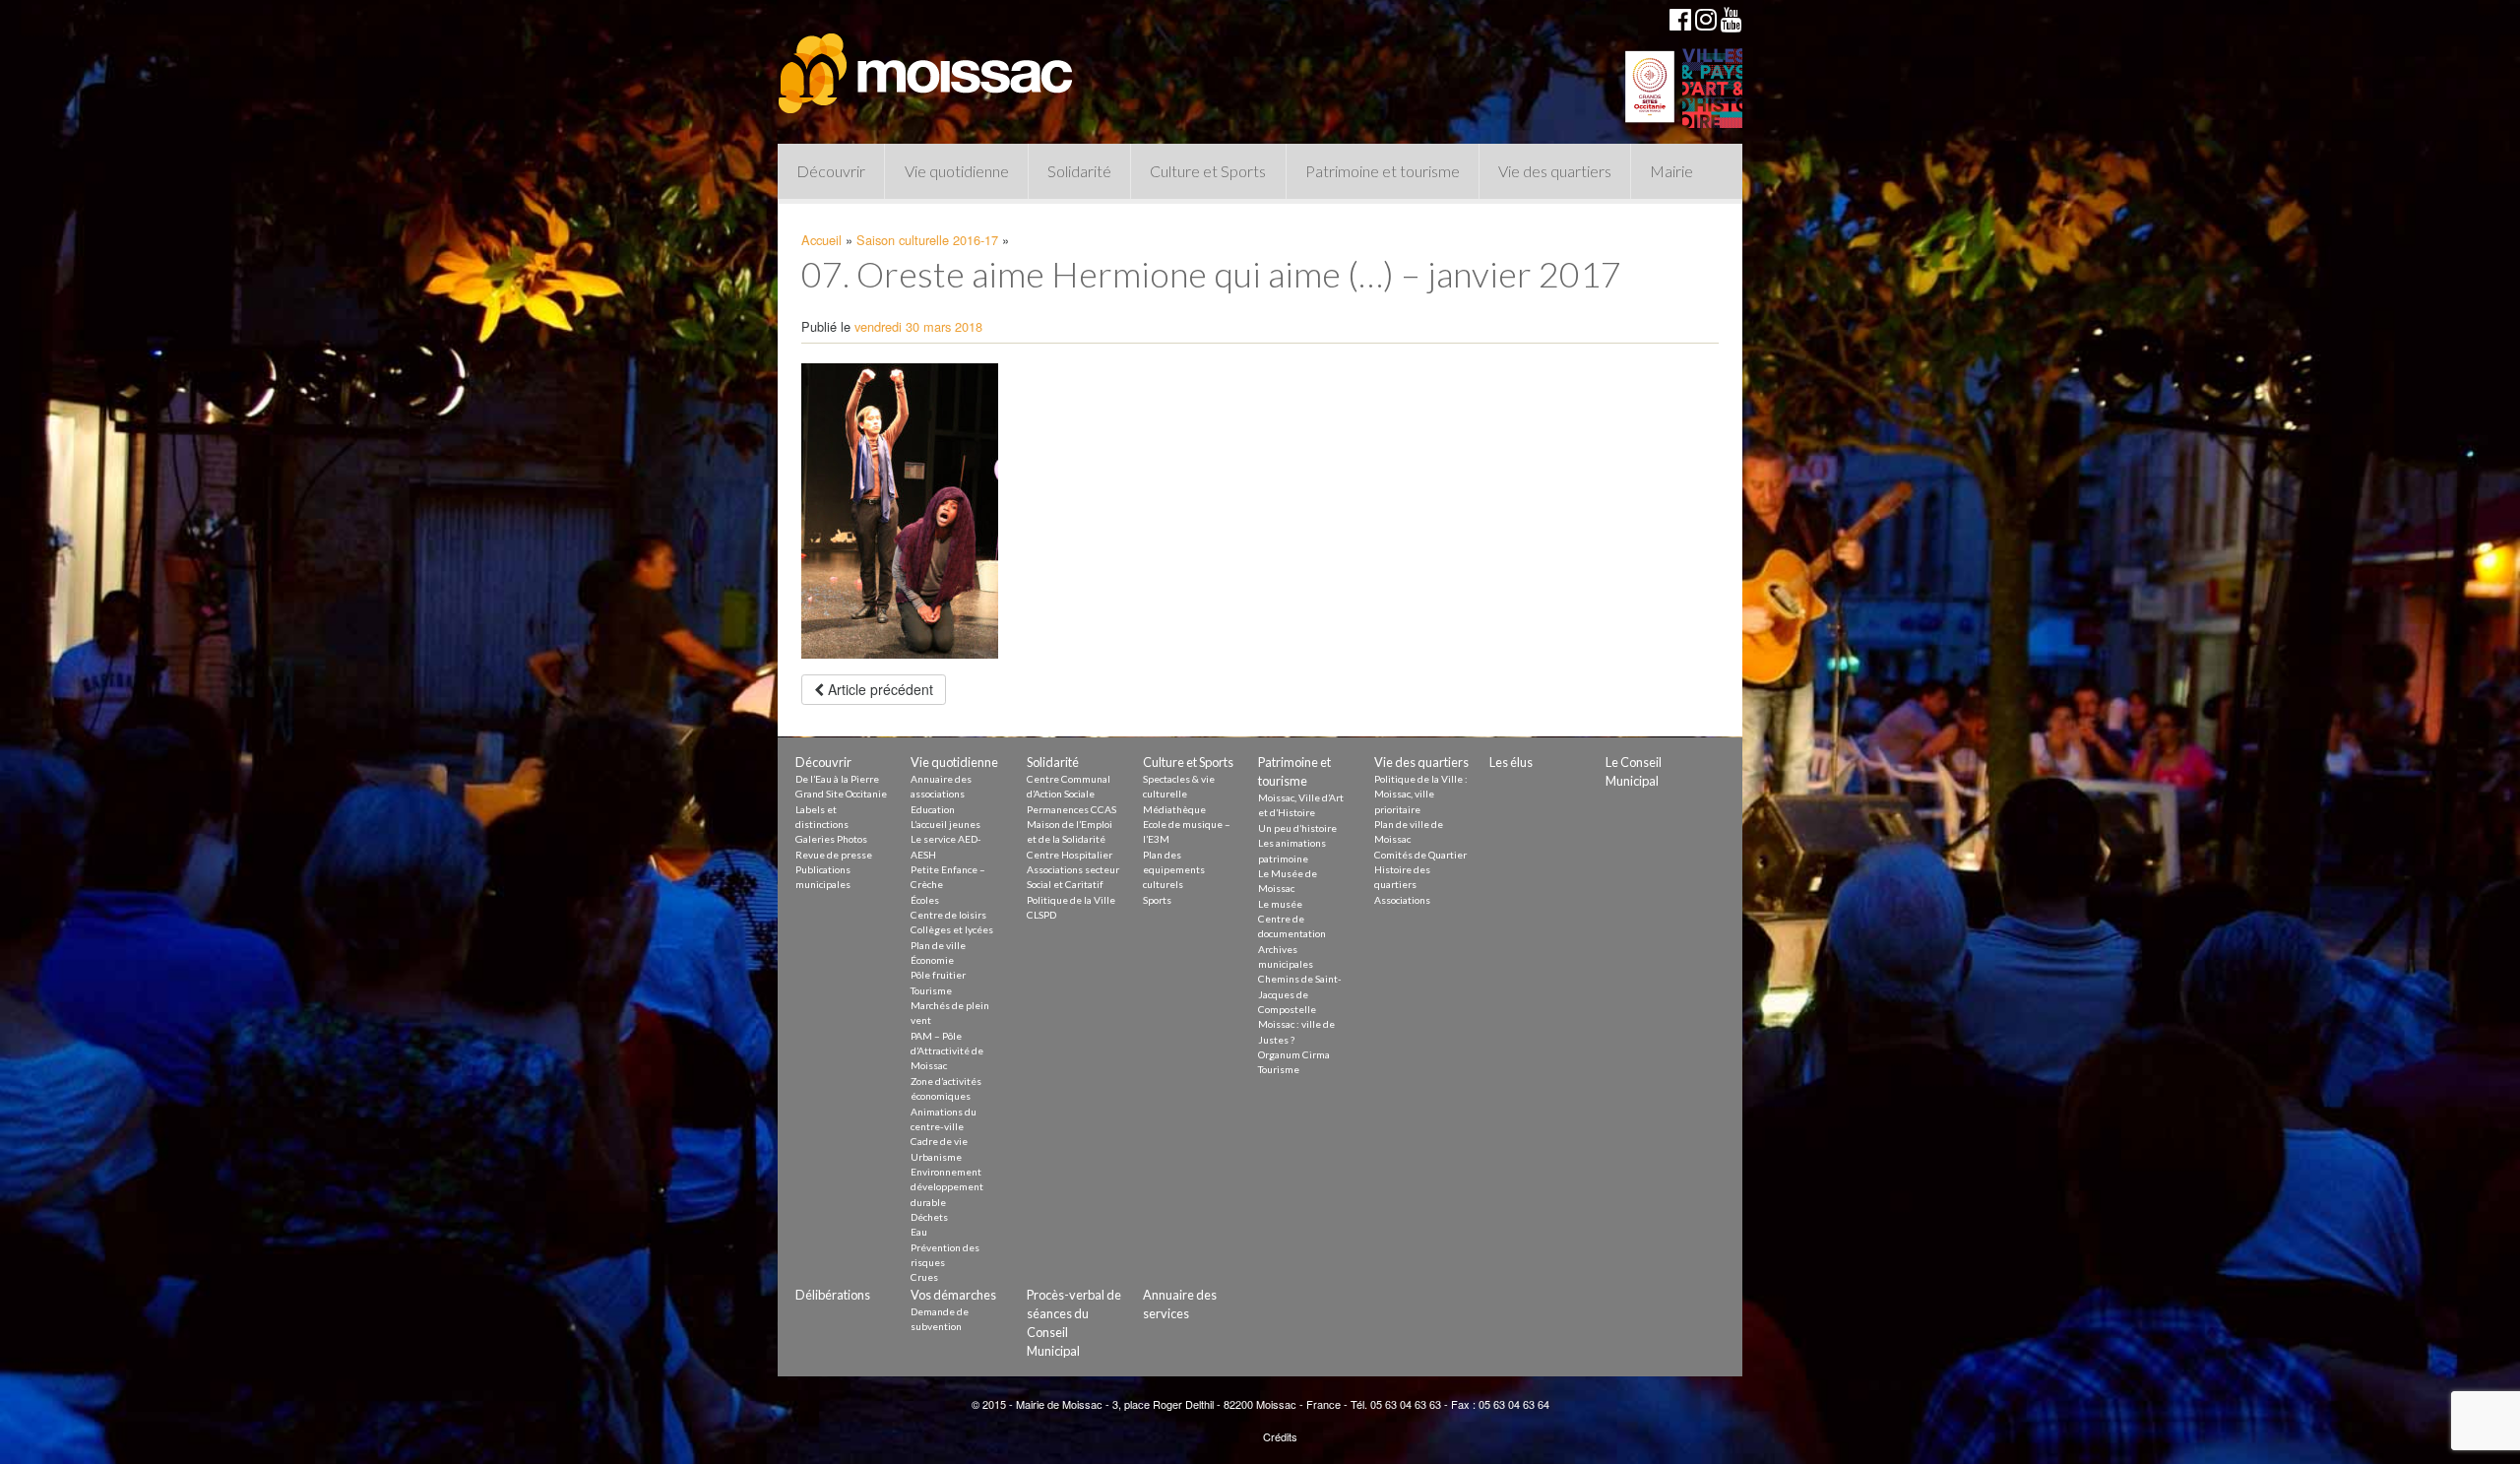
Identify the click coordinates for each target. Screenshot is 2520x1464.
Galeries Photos (831, 839)
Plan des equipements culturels (1174, 870)
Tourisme (931, 990)
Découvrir (831, 171)
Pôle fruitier (938, 975)
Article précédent (879, 689)
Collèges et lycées (952, 929)
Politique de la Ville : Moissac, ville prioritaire (1421, 794)
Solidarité (1079, 171)
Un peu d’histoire (1297, 828)
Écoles (925, 900)
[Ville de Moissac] (927, 64)
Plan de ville (938, 945)
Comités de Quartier (1420, 855)
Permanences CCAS (1071, 809)
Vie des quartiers (1555, 171)
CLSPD (1041, 915)
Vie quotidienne (957, 171)
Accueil (821, 240)
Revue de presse (834, 855)
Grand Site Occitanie (841, 794)
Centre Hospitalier (1070, 855)
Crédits (1280, 1436)
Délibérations (833, 1295)
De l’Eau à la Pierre (837, 779)
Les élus (1511, 762)
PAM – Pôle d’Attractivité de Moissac (947, 1051)
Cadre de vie (939, 1141)
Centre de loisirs (948, 915)
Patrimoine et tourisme (1383, 171)
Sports (1157, 900)
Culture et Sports (1208, 171)
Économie (932, 960)
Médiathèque (1174, 809)
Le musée (1280, 904)
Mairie (1671, 171)
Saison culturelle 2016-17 (927, 240)
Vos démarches (953, 1295)
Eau (919, 1232)
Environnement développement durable (947, 1187)
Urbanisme (936, 1157)
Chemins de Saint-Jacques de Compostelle (1300, 994)
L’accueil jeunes (945, 824)
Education (933, 809)
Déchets (929, 1217)
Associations (1402, 900)
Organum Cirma (1294, 1054)
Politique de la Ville (1071, 900)
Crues (924, 1277)
